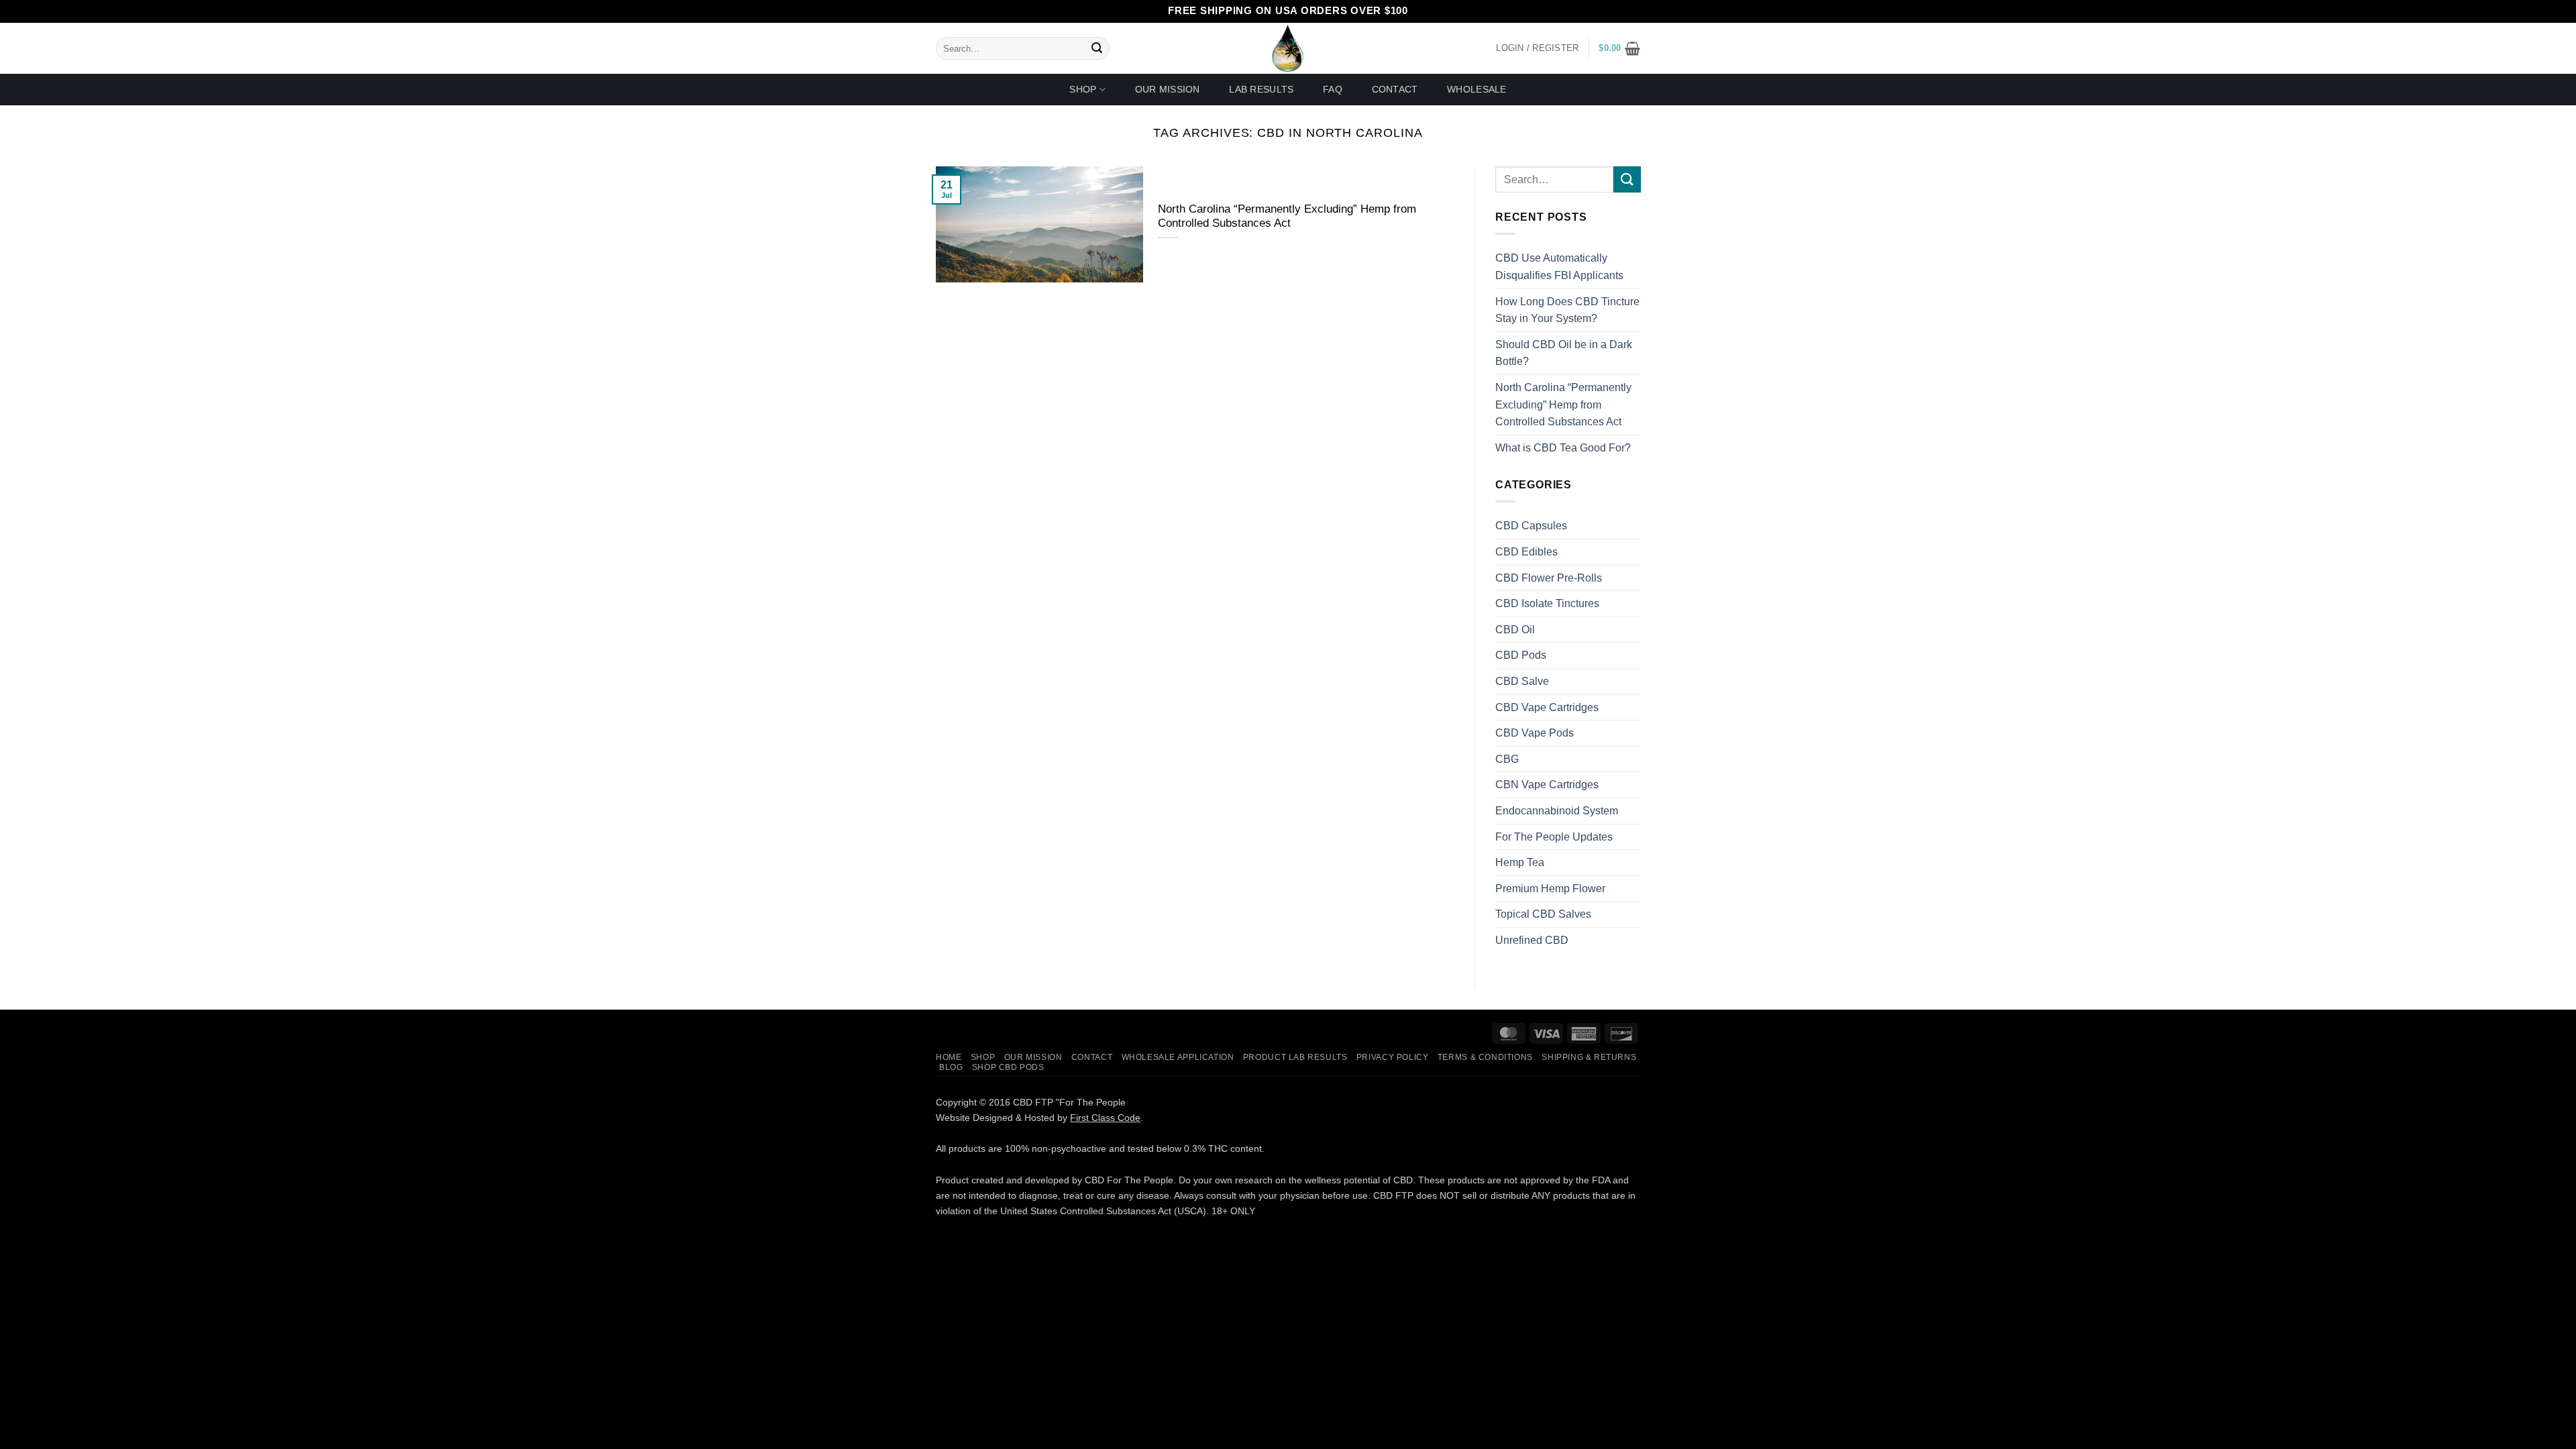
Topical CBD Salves (1543, 915)
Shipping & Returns (1589, 1057)
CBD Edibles (1526, 552)
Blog (951, 1067)
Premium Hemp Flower (1550, 889)
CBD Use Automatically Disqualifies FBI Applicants (1559, 267)
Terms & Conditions (1485, 1057)
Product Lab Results (1295, 1057)
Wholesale (1477, 89)
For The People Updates (1554, 837)
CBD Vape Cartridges (1547, 707)
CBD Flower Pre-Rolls (1549, 578)
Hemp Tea (1520, 862)
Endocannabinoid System (1557, 811)
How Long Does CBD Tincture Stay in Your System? (1567, 310)
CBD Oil (1515, 630)
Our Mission (1168, 89)
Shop (1083, 89)
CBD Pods (1521, 656)
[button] (1619, 48)
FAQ (1333, 89)
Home (949, 1057)
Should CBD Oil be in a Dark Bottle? (1564, 353)
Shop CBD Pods (1008, 1067)
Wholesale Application (1178, 1057)
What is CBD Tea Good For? (1563, 448)
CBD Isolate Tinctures (1547, 604)
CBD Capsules (1531, 526)
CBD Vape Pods (1535, 733)
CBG (1507, 759)
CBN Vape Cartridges (1547, 785)
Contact (1395, 89)
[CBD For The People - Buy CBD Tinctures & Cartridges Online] (1288, 48)
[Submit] (1097, 48)
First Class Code (1105, 1118)
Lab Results (1261, 89)
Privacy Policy (1393, 1057)
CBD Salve (1522, 681)
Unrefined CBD (1532, 940)
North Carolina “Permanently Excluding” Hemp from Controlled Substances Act (1287, 216)
